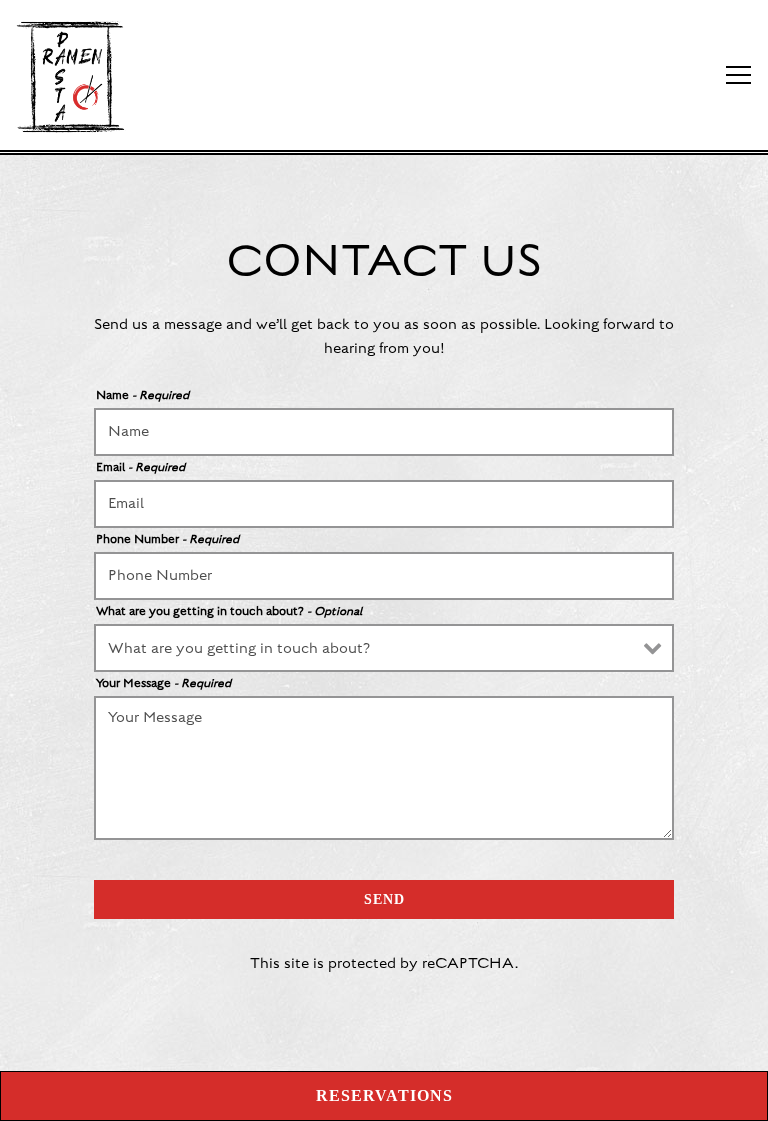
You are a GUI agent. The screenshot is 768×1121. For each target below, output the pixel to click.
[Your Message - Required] (384, 768)
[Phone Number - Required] (384, 576)
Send (384, 899)
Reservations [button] (384, 1095)
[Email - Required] (384, 504)
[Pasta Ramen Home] (85, 75)
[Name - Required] (384, 432)
